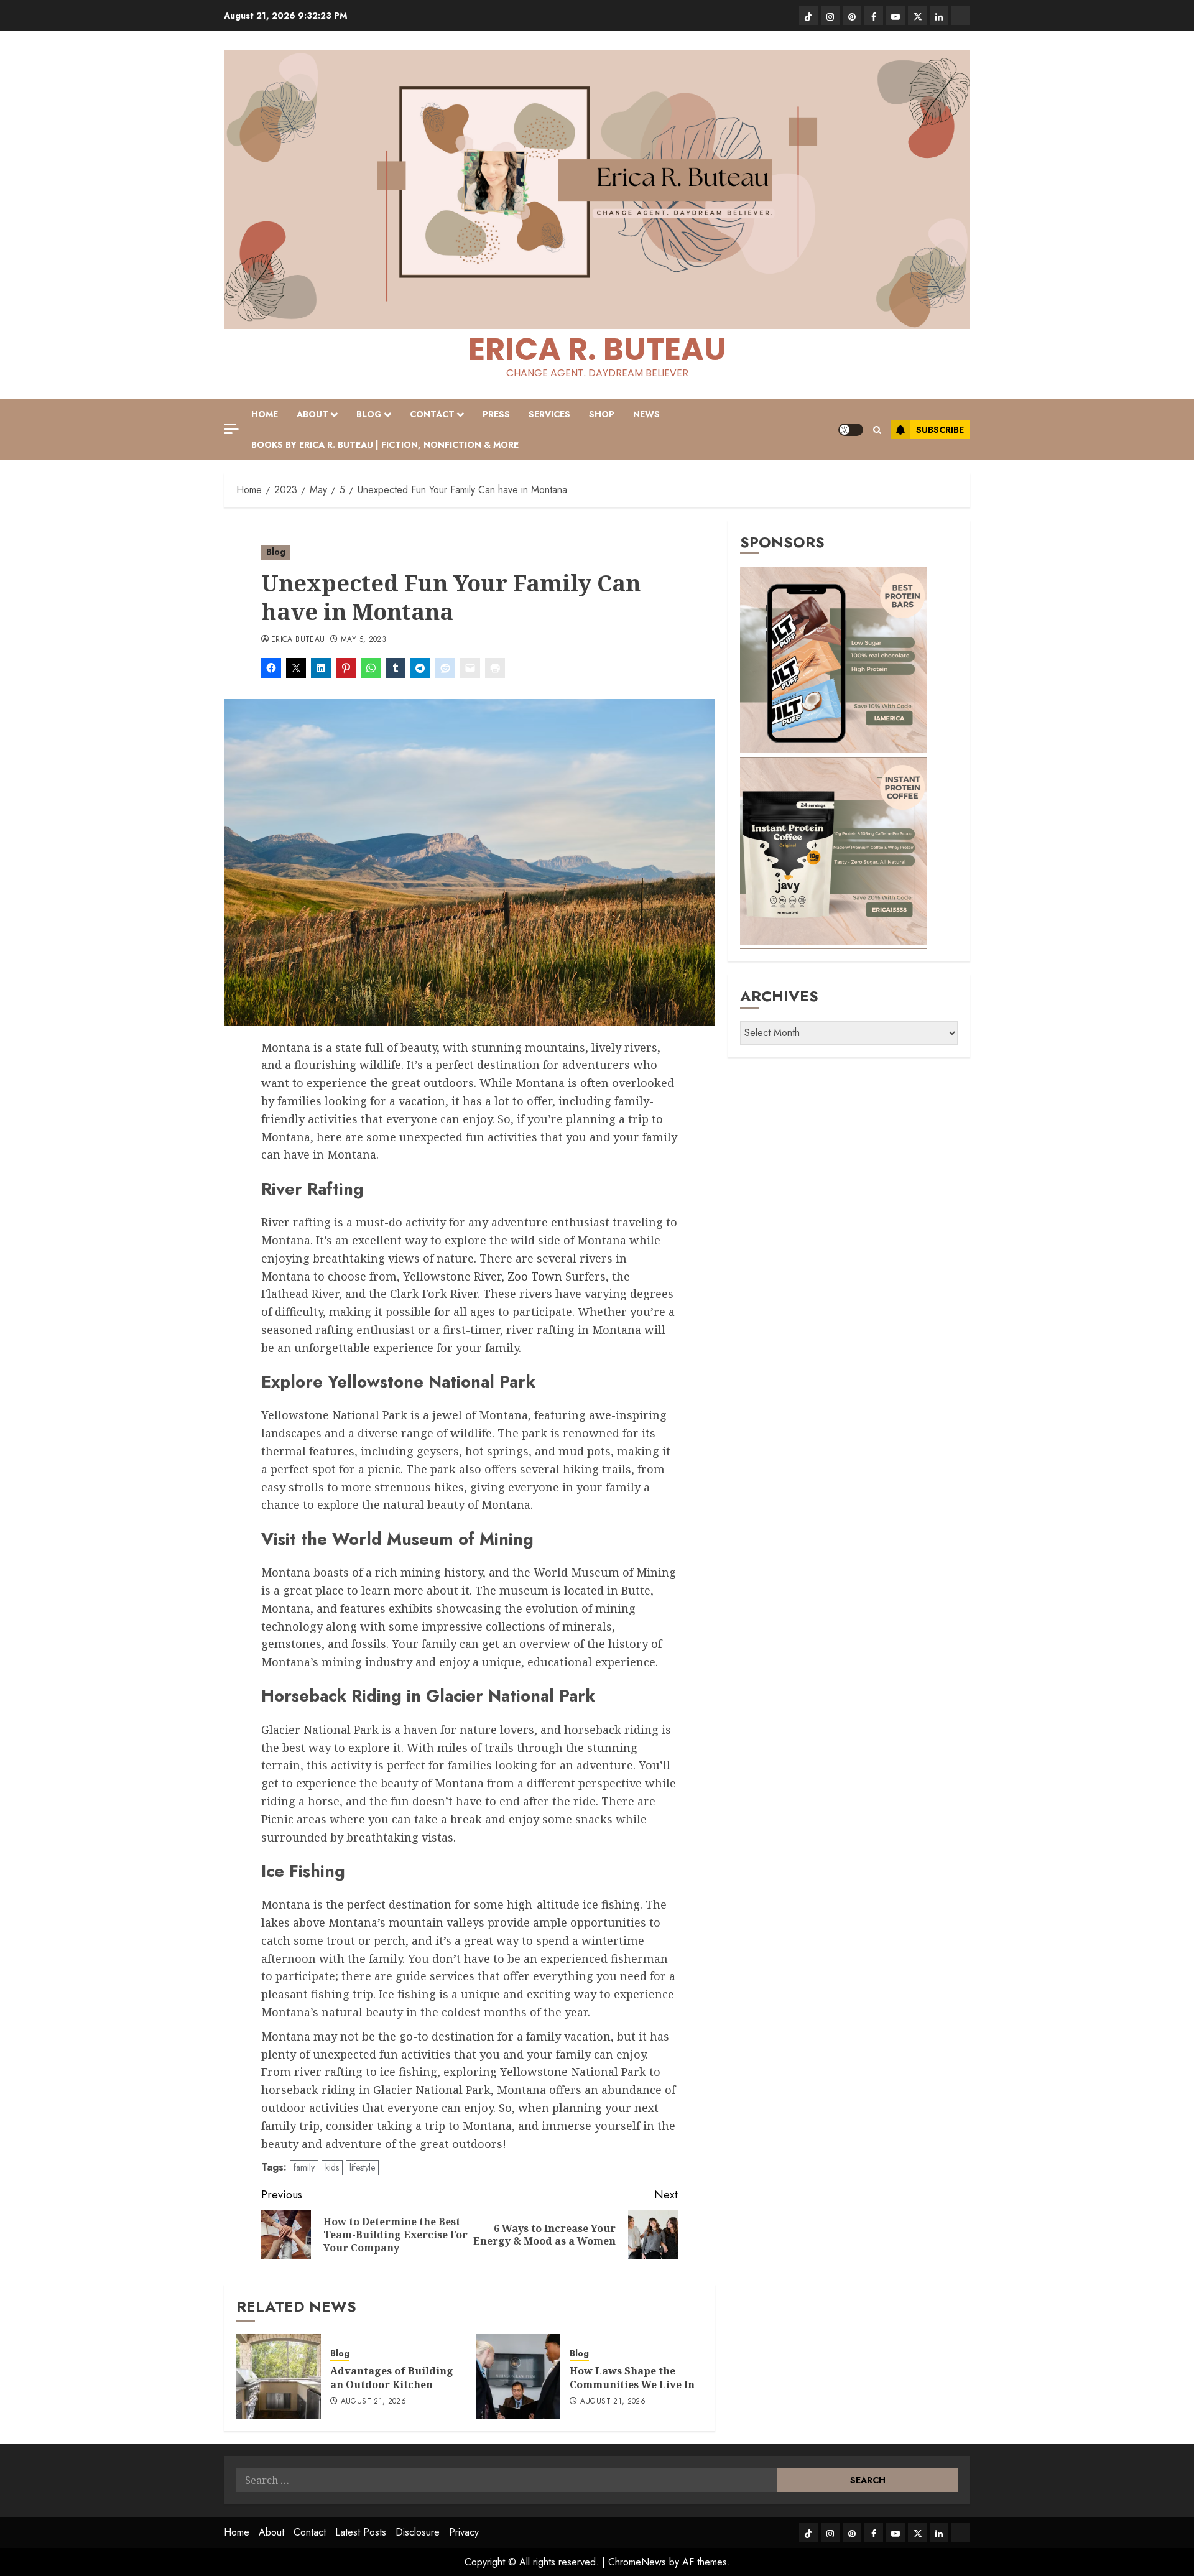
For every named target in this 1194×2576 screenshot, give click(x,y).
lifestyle (362, 2167)
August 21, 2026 (373, 2402)
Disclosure (418, 2532)
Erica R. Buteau (597, 349)
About (312, 414)
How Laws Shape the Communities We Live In (632, 2378)
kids (332, 2167)
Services (549, 414)
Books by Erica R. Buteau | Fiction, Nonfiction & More (385, 445)
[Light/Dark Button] (851, 430)
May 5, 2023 (363, 640)
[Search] (877, 430)
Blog (369, 414)
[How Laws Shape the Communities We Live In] (518, 2376)
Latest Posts (361, 2532)
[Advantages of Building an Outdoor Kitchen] (279, 2376)
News (646, 414)
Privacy (464, 2532)
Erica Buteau (298, 640)
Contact (432, 414)
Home (265, 414)
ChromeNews (637, 2562)
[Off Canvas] (231, 429)
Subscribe (940, 430)
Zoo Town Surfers (557, 1276)
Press (496, 414)
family (304, 2167)
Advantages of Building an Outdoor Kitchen (392, 2378)
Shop (602, 414)
